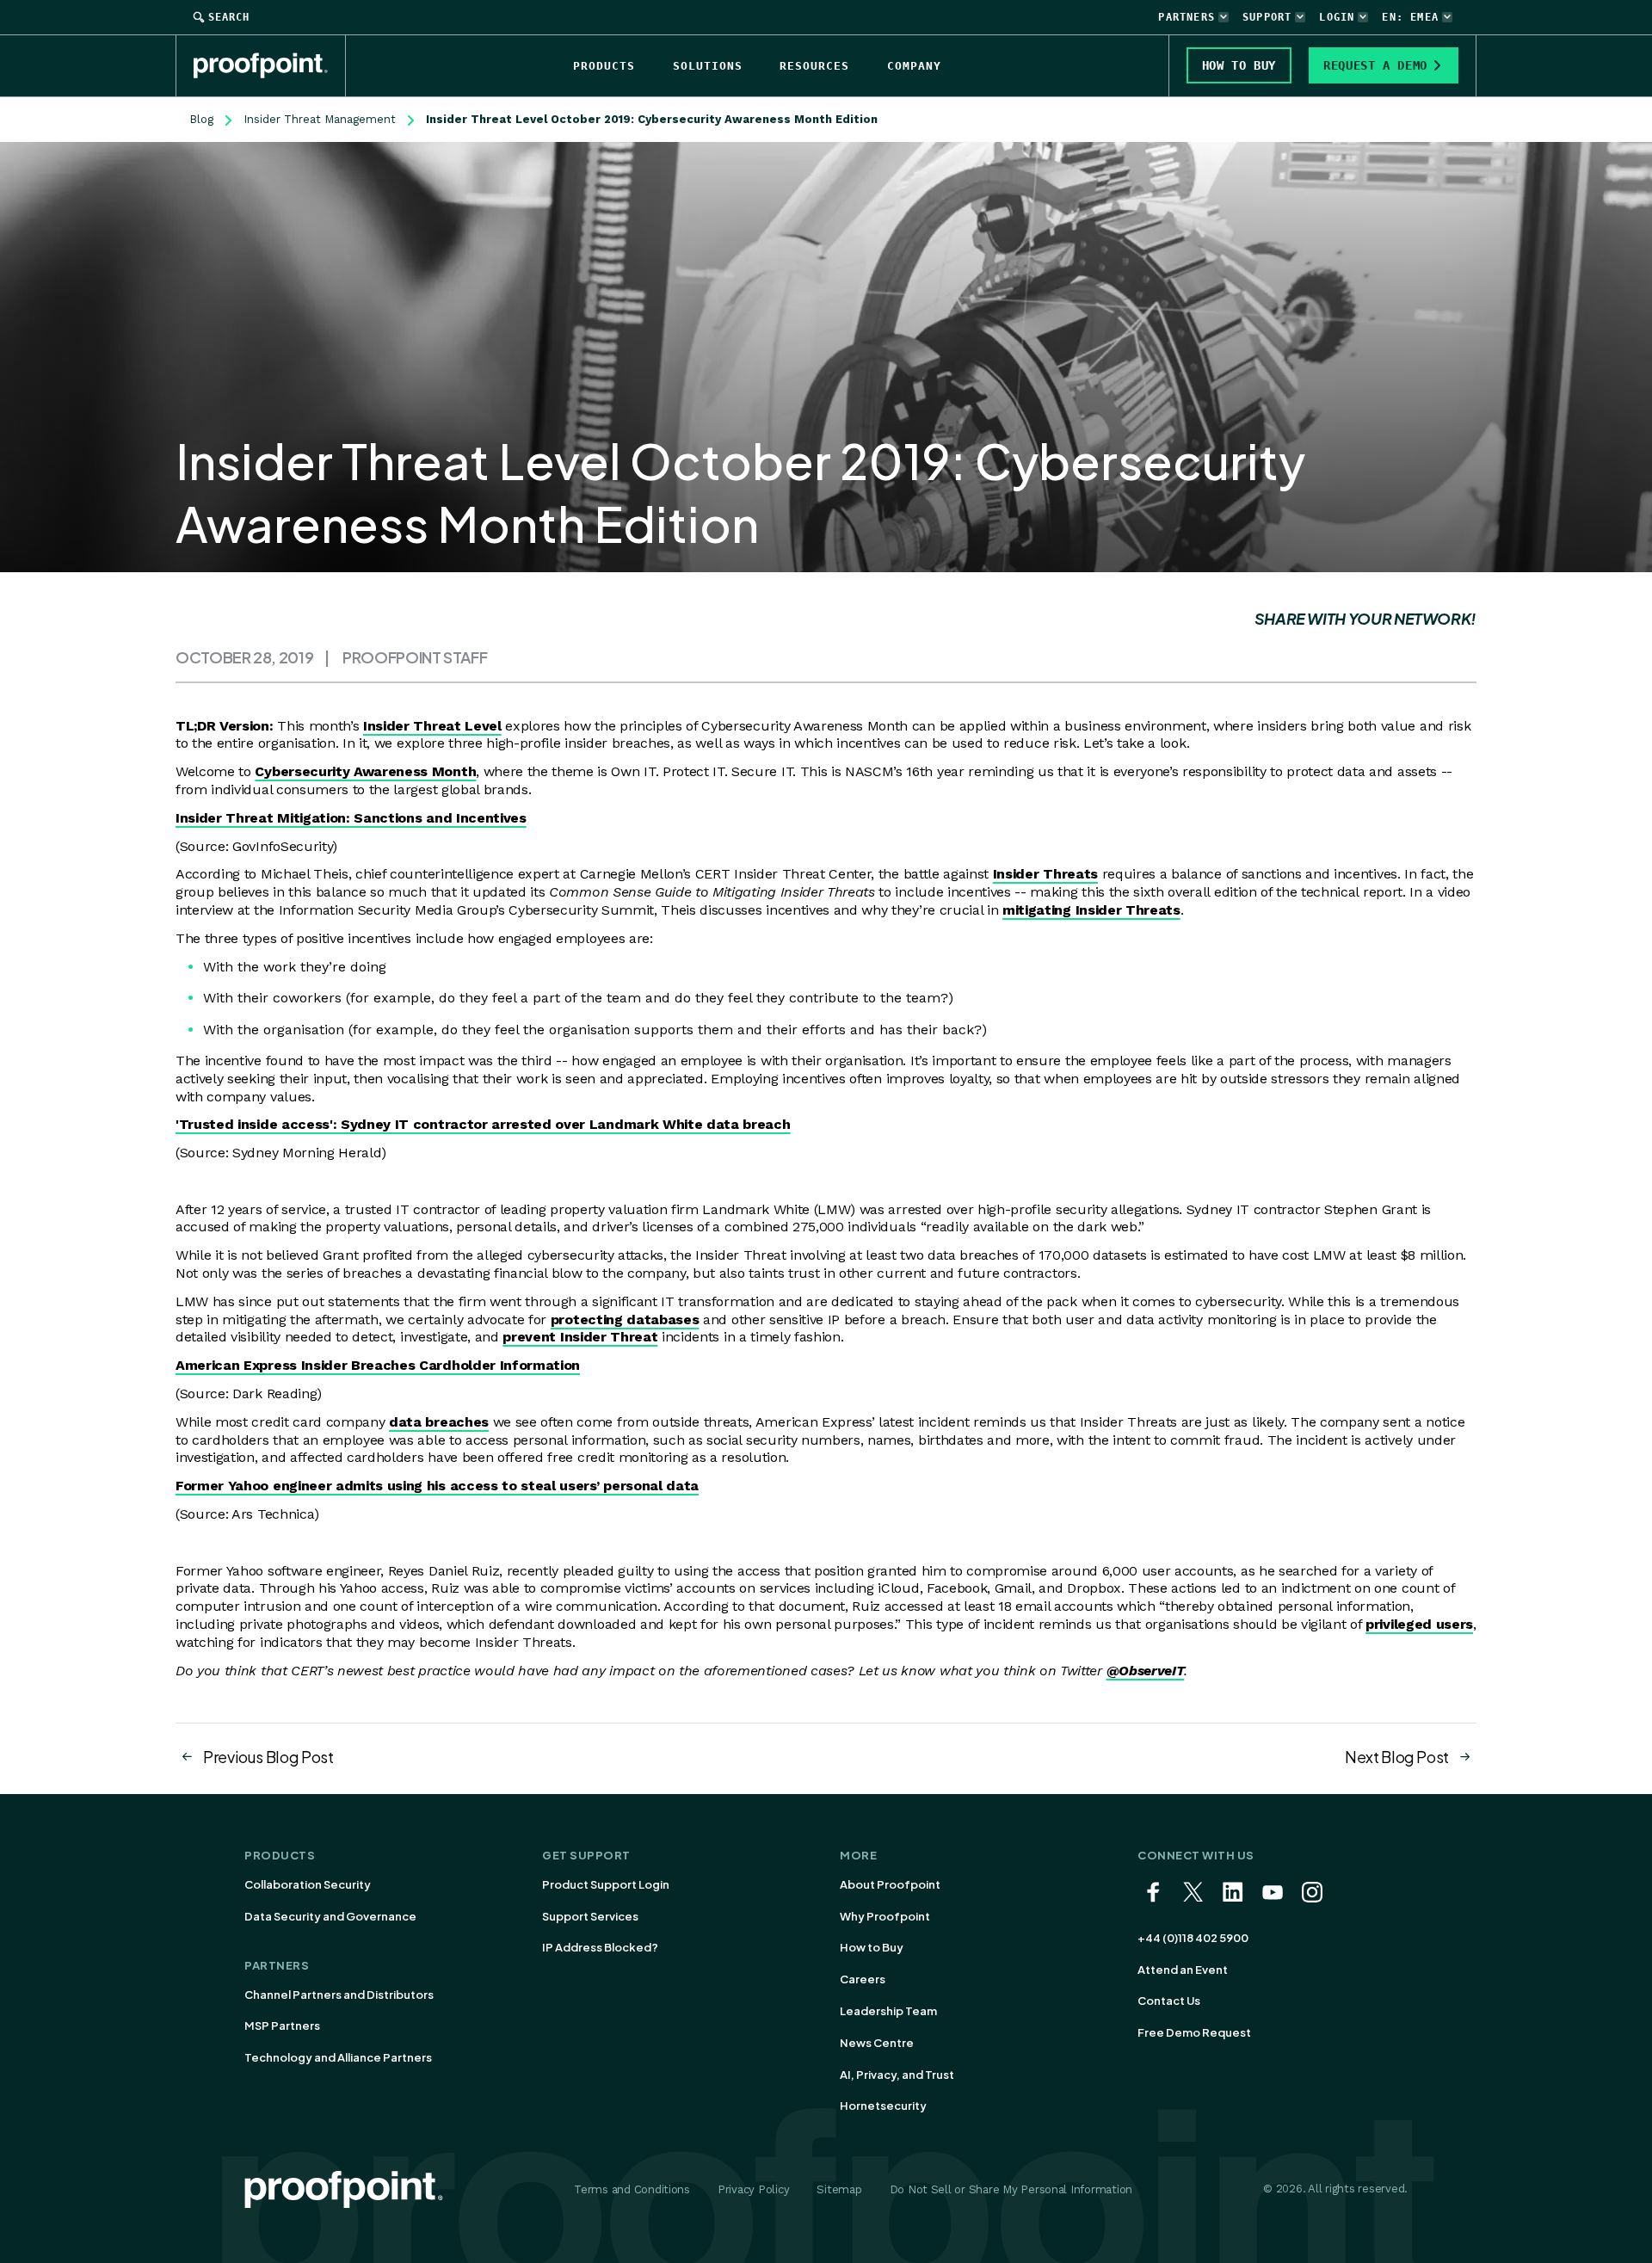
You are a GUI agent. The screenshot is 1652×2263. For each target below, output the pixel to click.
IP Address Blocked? (600, 1947)
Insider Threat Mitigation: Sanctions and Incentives (351, 818)
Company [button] (914, 66)
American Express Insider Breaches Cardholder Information (378, 1365)
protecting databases (625, 1320)
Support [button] (1267, 17)
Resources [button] (814, 66)
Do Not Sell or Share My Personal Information (1011, 2189)
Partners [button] (1187, 17)
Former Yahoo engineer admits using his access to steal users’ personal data (437, 1486)
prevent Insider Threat (580, 1337)
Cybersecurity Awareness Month (365, 771)
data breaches (439, 1422)
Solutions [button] (708, 66)
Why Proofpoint (885, 1916)
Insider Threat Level (432, 726)
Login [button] (1337, 17)
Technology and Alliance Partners (338, 2057)
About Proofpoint (890, 1884)
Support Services (590, 1916)
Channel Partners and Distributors (339, 1995)
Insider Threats (1045, 874)
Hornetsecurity (883, 2106)
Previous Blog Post (268, 1757)
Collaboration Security (308, 1884)
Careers (863, 1979)
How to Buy (872, 1947)
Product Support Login (606, 1884)
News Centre (877, 2043)
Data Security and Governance (330, 1916)
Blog (201, 119)
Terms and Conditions (632, 2189)
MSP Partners (282, 2026)
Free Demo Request (1194, 2032)
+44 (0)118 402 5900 (1193, 1938)
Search (229, 17)
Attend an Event (1183, 1970)
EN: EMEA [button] (1410, 17)
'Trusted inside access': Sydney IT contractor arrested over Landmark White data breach (483, 1124)
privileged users (1419, 1624)
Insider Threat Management (320, 119)
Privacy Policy (753, 2189)
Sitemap (839, 2189)
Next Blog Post (1397, 1757)
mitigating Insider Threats (1091, 910)
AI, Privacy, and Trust (897, 2075)
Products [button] (604, 66)
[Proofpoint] (270, 65)
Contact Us (1169, 2001)
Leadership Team (888, 2011)
